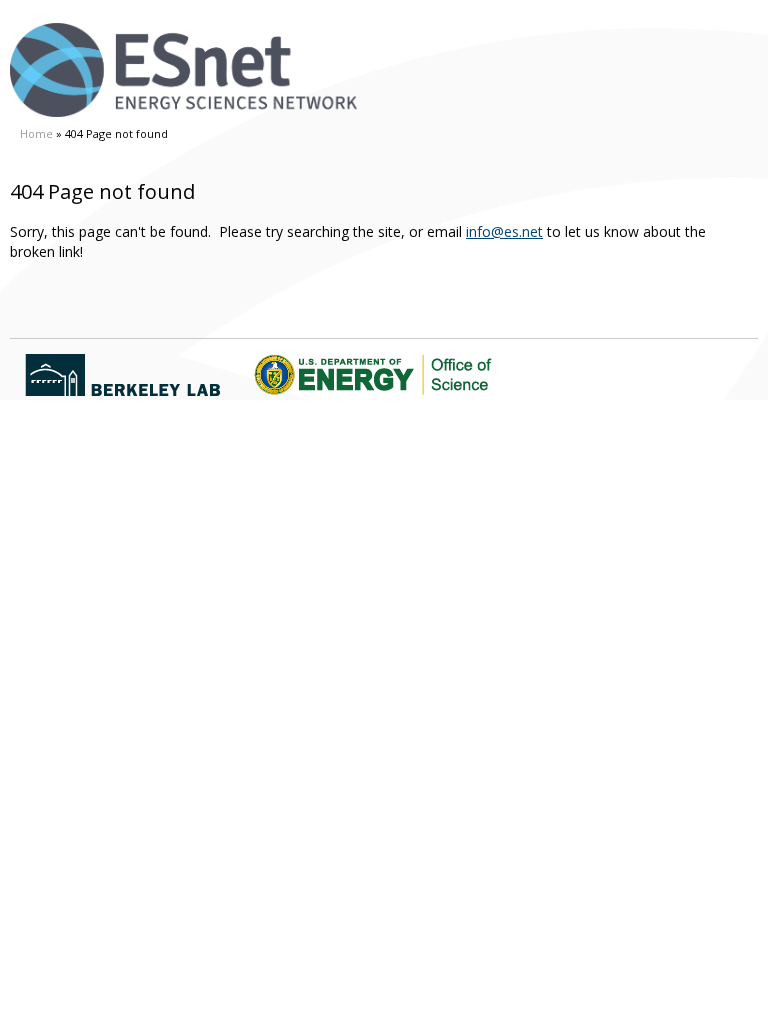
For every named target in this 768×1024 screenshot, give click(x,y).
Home (36, 133)
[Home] (183, 70)
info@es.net (504, 231)
